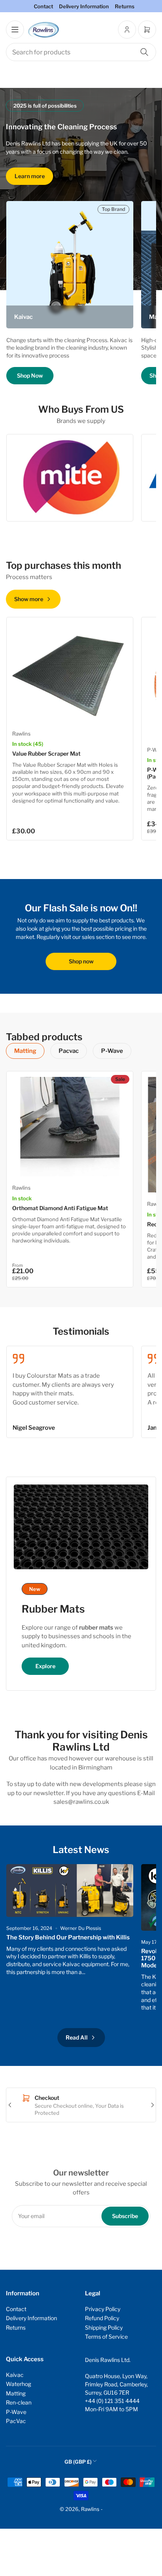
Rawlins (21, 734)
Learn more (30, 176)
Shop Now (30, 375)
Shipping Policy (104, 2327)
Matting (25, 1051)
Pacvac (69, 1051)
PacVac (16, 2421)
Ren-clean (19, 2402)
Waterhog (18, 2384)
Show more (29, 599)
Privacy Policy (103, 2309)
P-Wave (112, 1051)
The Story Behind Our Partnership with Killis (68, 1937)
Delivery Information (84, 6)
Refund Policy (102, 2318)
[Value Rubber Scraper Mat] (70, 672)
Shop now (81, 961)
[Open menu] (15, 30)
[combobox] (81, 52)
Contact (43, 6)
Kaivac (15, 2375)
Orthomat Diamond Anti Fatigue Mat (60, 1208)
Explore (45, 1666)
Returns (125, 6)
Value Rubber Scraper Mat (46, 753)
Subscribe (125, 2216)
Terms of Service (106, 2337)
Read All (77, 2037)
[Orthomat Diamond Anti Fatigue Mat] (70, 1127)
